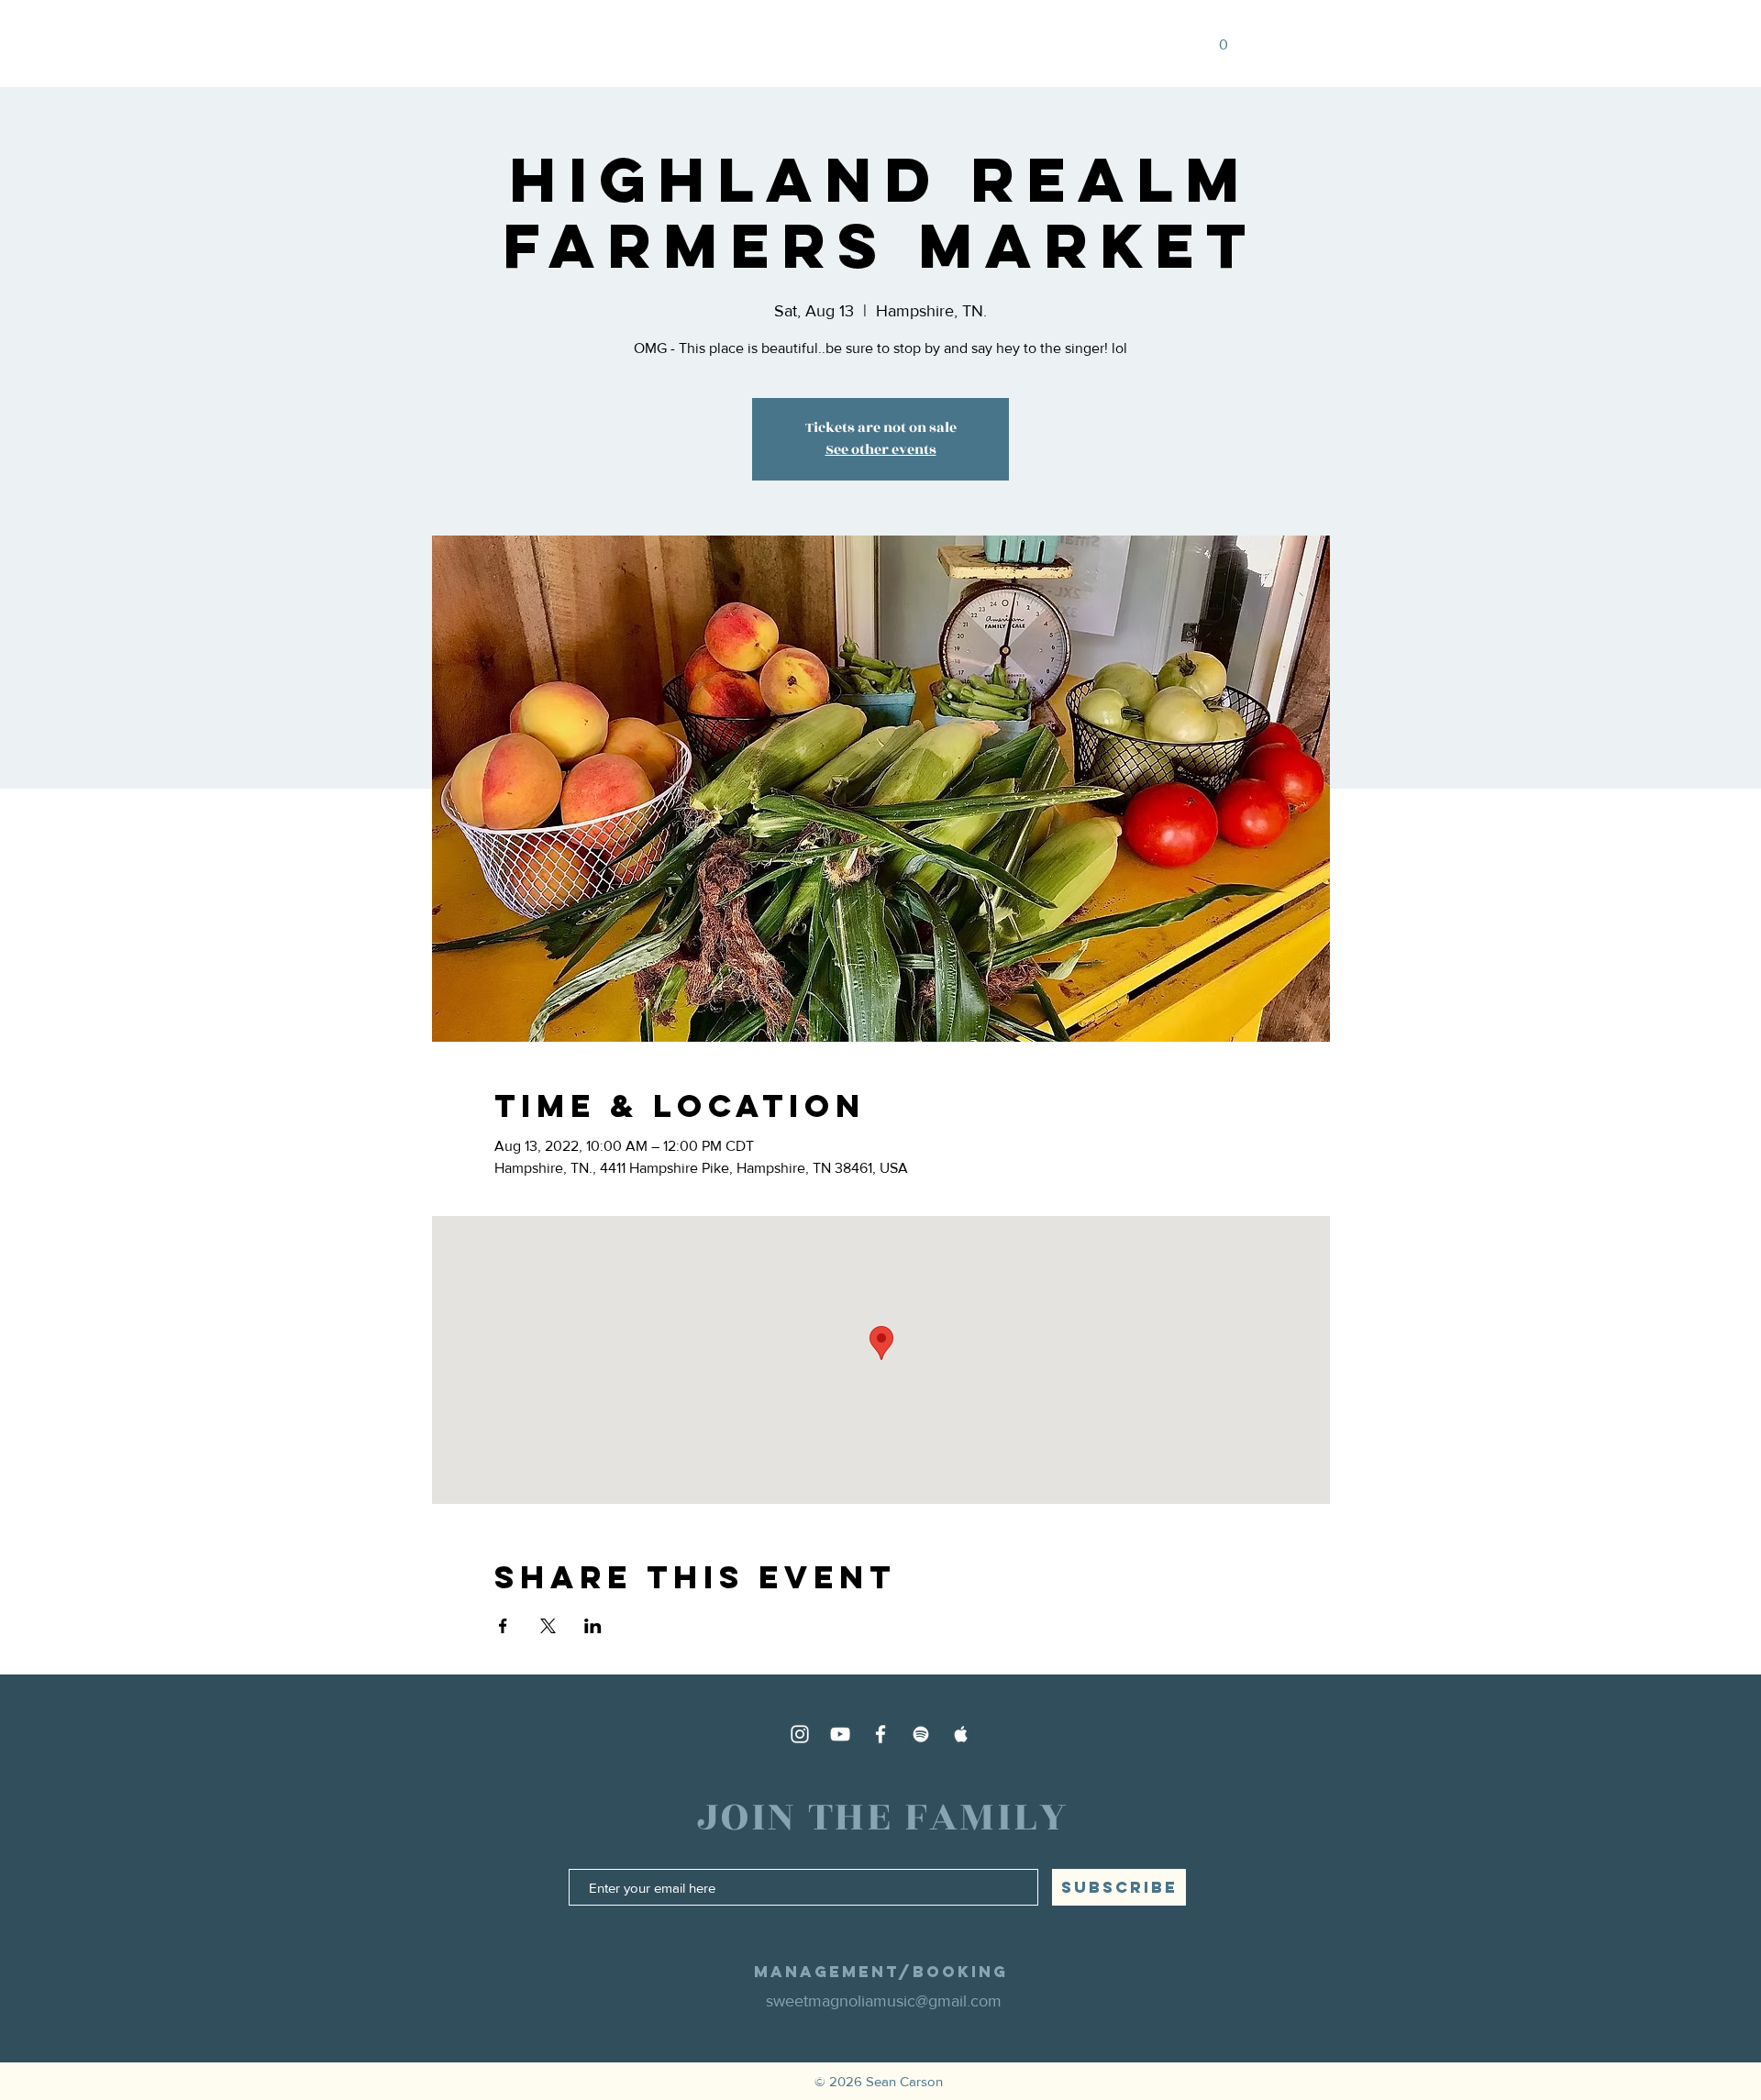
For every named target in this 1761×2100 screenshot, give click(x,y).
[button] (1200, 44)
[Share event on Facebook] (503, 1626)
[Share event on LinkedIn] (593, 1626)
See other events (881, 450)
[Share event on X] (548, 1626)
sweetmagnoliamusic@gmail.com (884, 2001)
